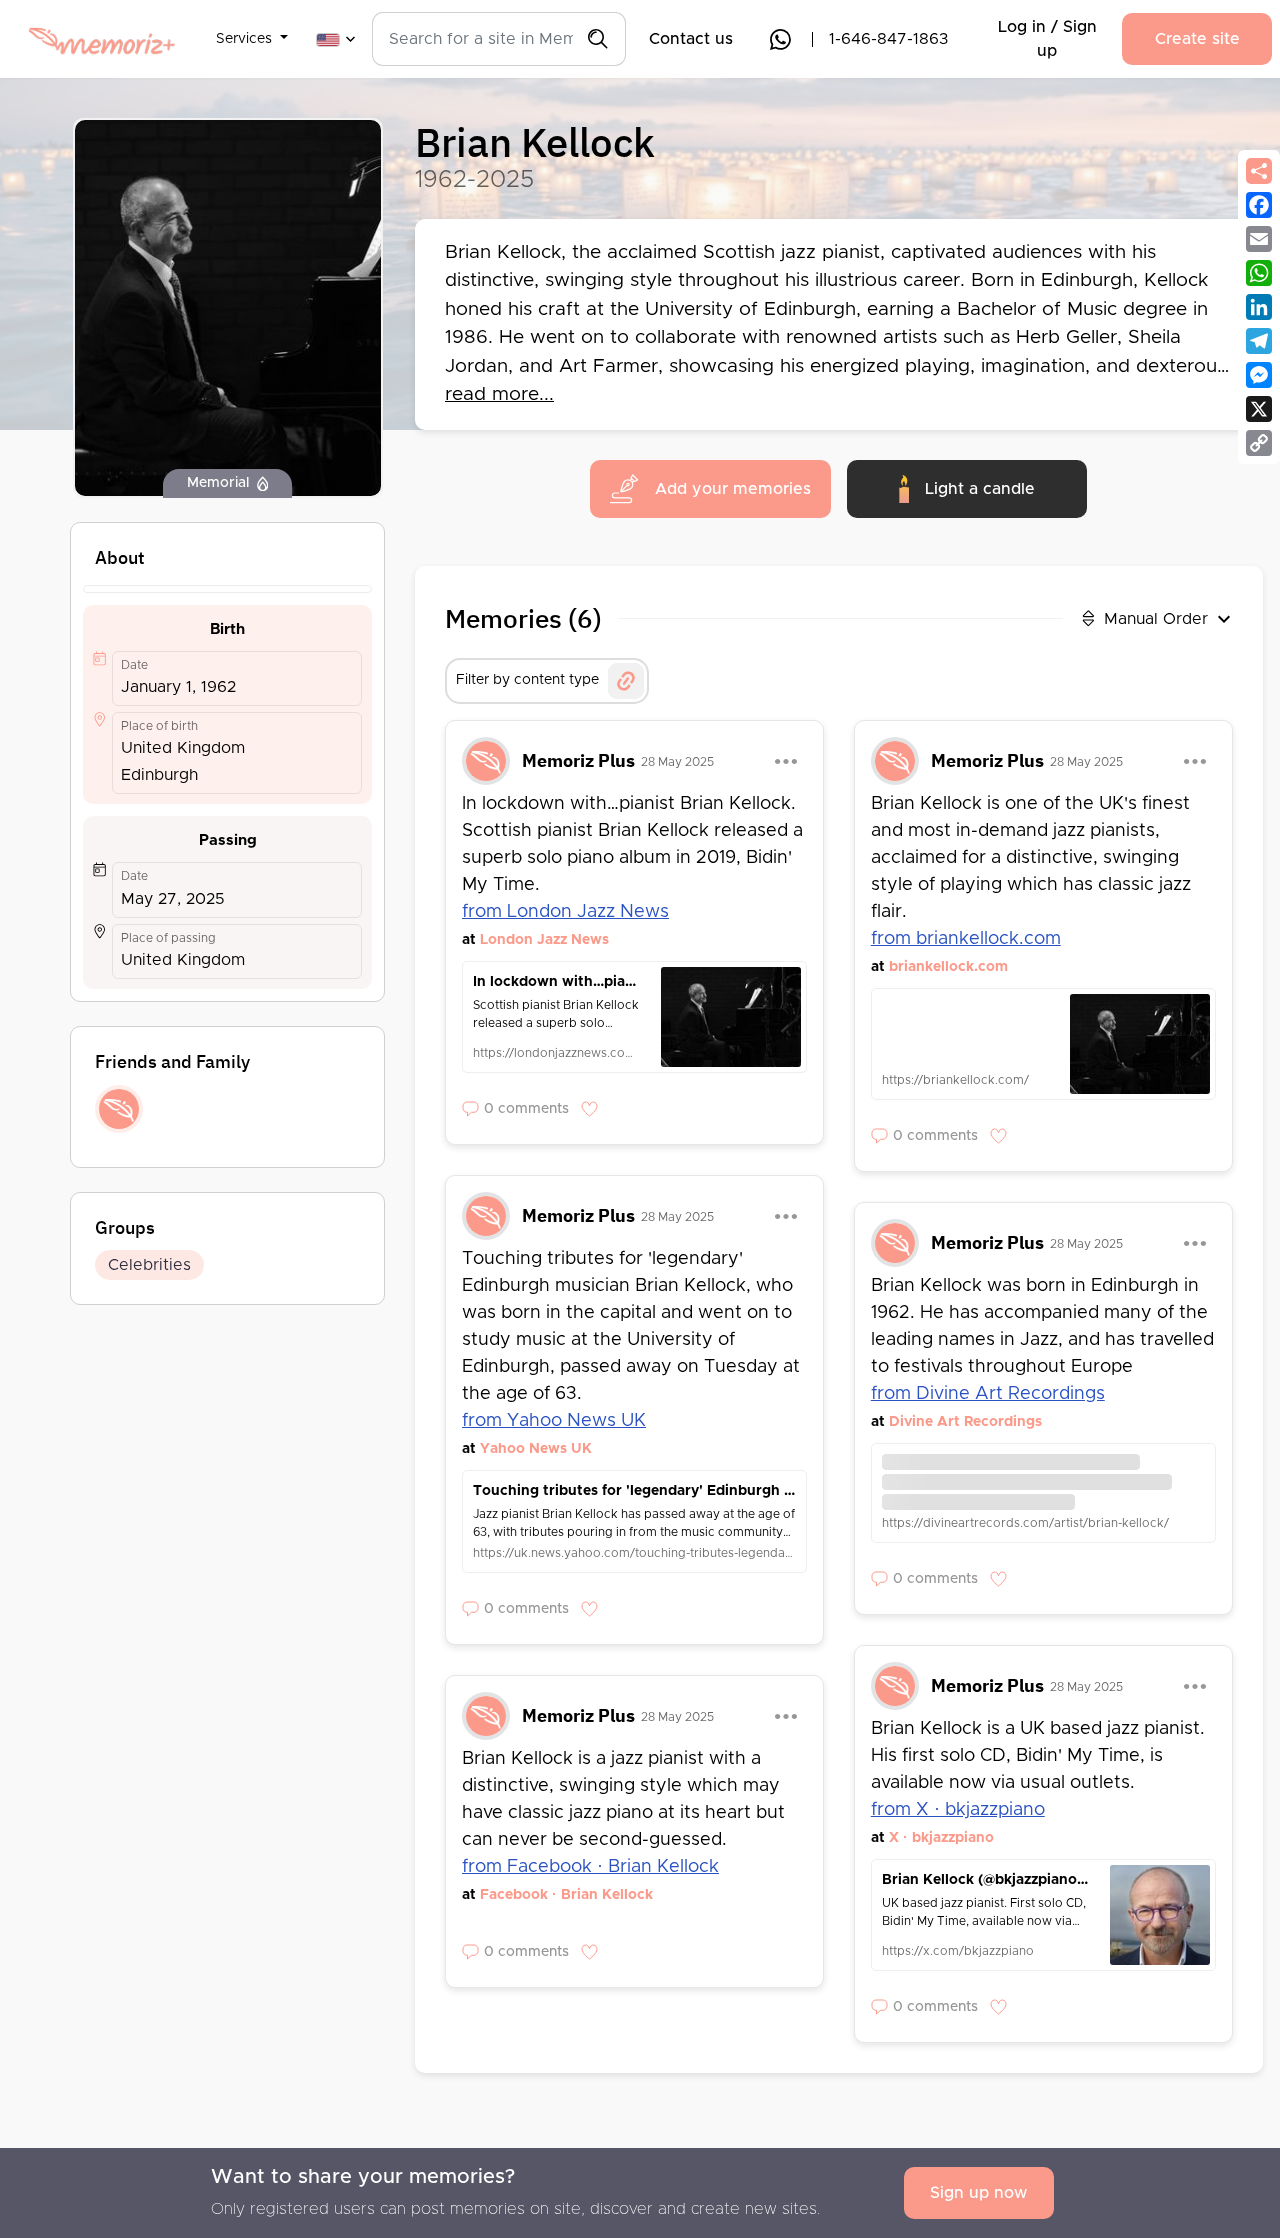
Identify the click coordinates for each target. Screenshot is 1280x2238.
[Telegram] (1259, 341)
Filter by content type (527, 680)
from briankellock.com (966, 939)
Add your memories (733, 489)
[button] (252, 27)
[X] (1259, 409)
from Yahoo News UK (554, 1421)
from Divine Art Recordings (988, 1394)
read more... (499, 394)
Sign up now (978, 2193)
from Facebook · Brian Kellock (590, 1867)
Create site (1197, 39)
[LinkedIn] (1259, 307)
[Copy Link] (1259, 443)
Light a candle (980, 489)
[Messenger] (1259, 375)
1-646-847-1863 (888, 39)
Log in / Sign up (1047, 39)
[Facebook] (1259, 205)
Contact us (691, 39)
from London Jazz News (565, 912)
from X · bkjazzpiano (958, 1810)
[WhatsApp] (1259, 273)
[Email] (1259, 239)
